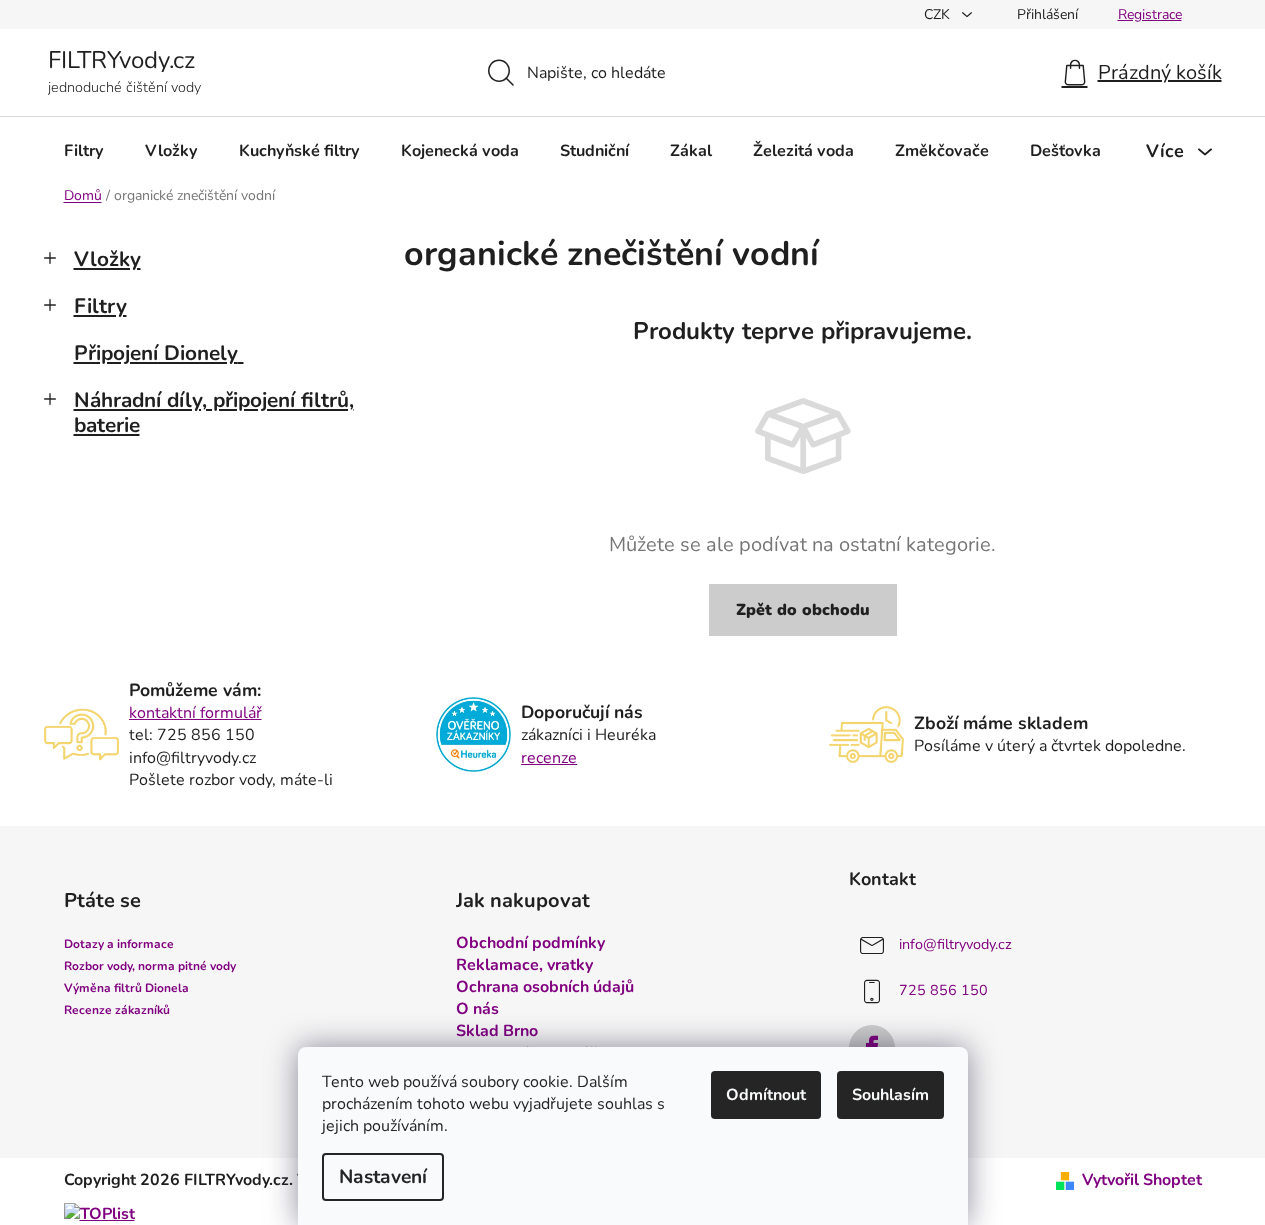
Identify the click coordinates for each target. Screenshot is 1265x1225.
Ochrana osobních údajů (545, 987)
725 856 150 (943, 990)
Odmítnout (766, 1095)
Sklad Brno (497, 1031)
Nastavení (383, 1177)
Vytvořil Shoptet (1142, 1180)
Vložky (107, 259)
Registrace (1150, 14)
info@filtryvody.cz (955, 944)
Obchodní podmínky (530, 943)
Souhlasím (890, 1095)
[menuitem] (84, 151)
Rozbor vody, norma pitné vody (150, 966)
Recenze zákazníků (117, 1010)
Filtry (100, 306)
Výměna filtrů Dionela (126, 988)
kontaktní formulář (195, 713)
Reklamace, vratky (524, 965)
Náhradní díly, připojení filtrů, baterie (214, 412)
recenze (549, 758)
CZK (939, 14)
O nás (477, 1009)
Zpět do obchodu (803, 610)
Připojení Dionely (156, 353)
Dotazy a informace (119, 944)
